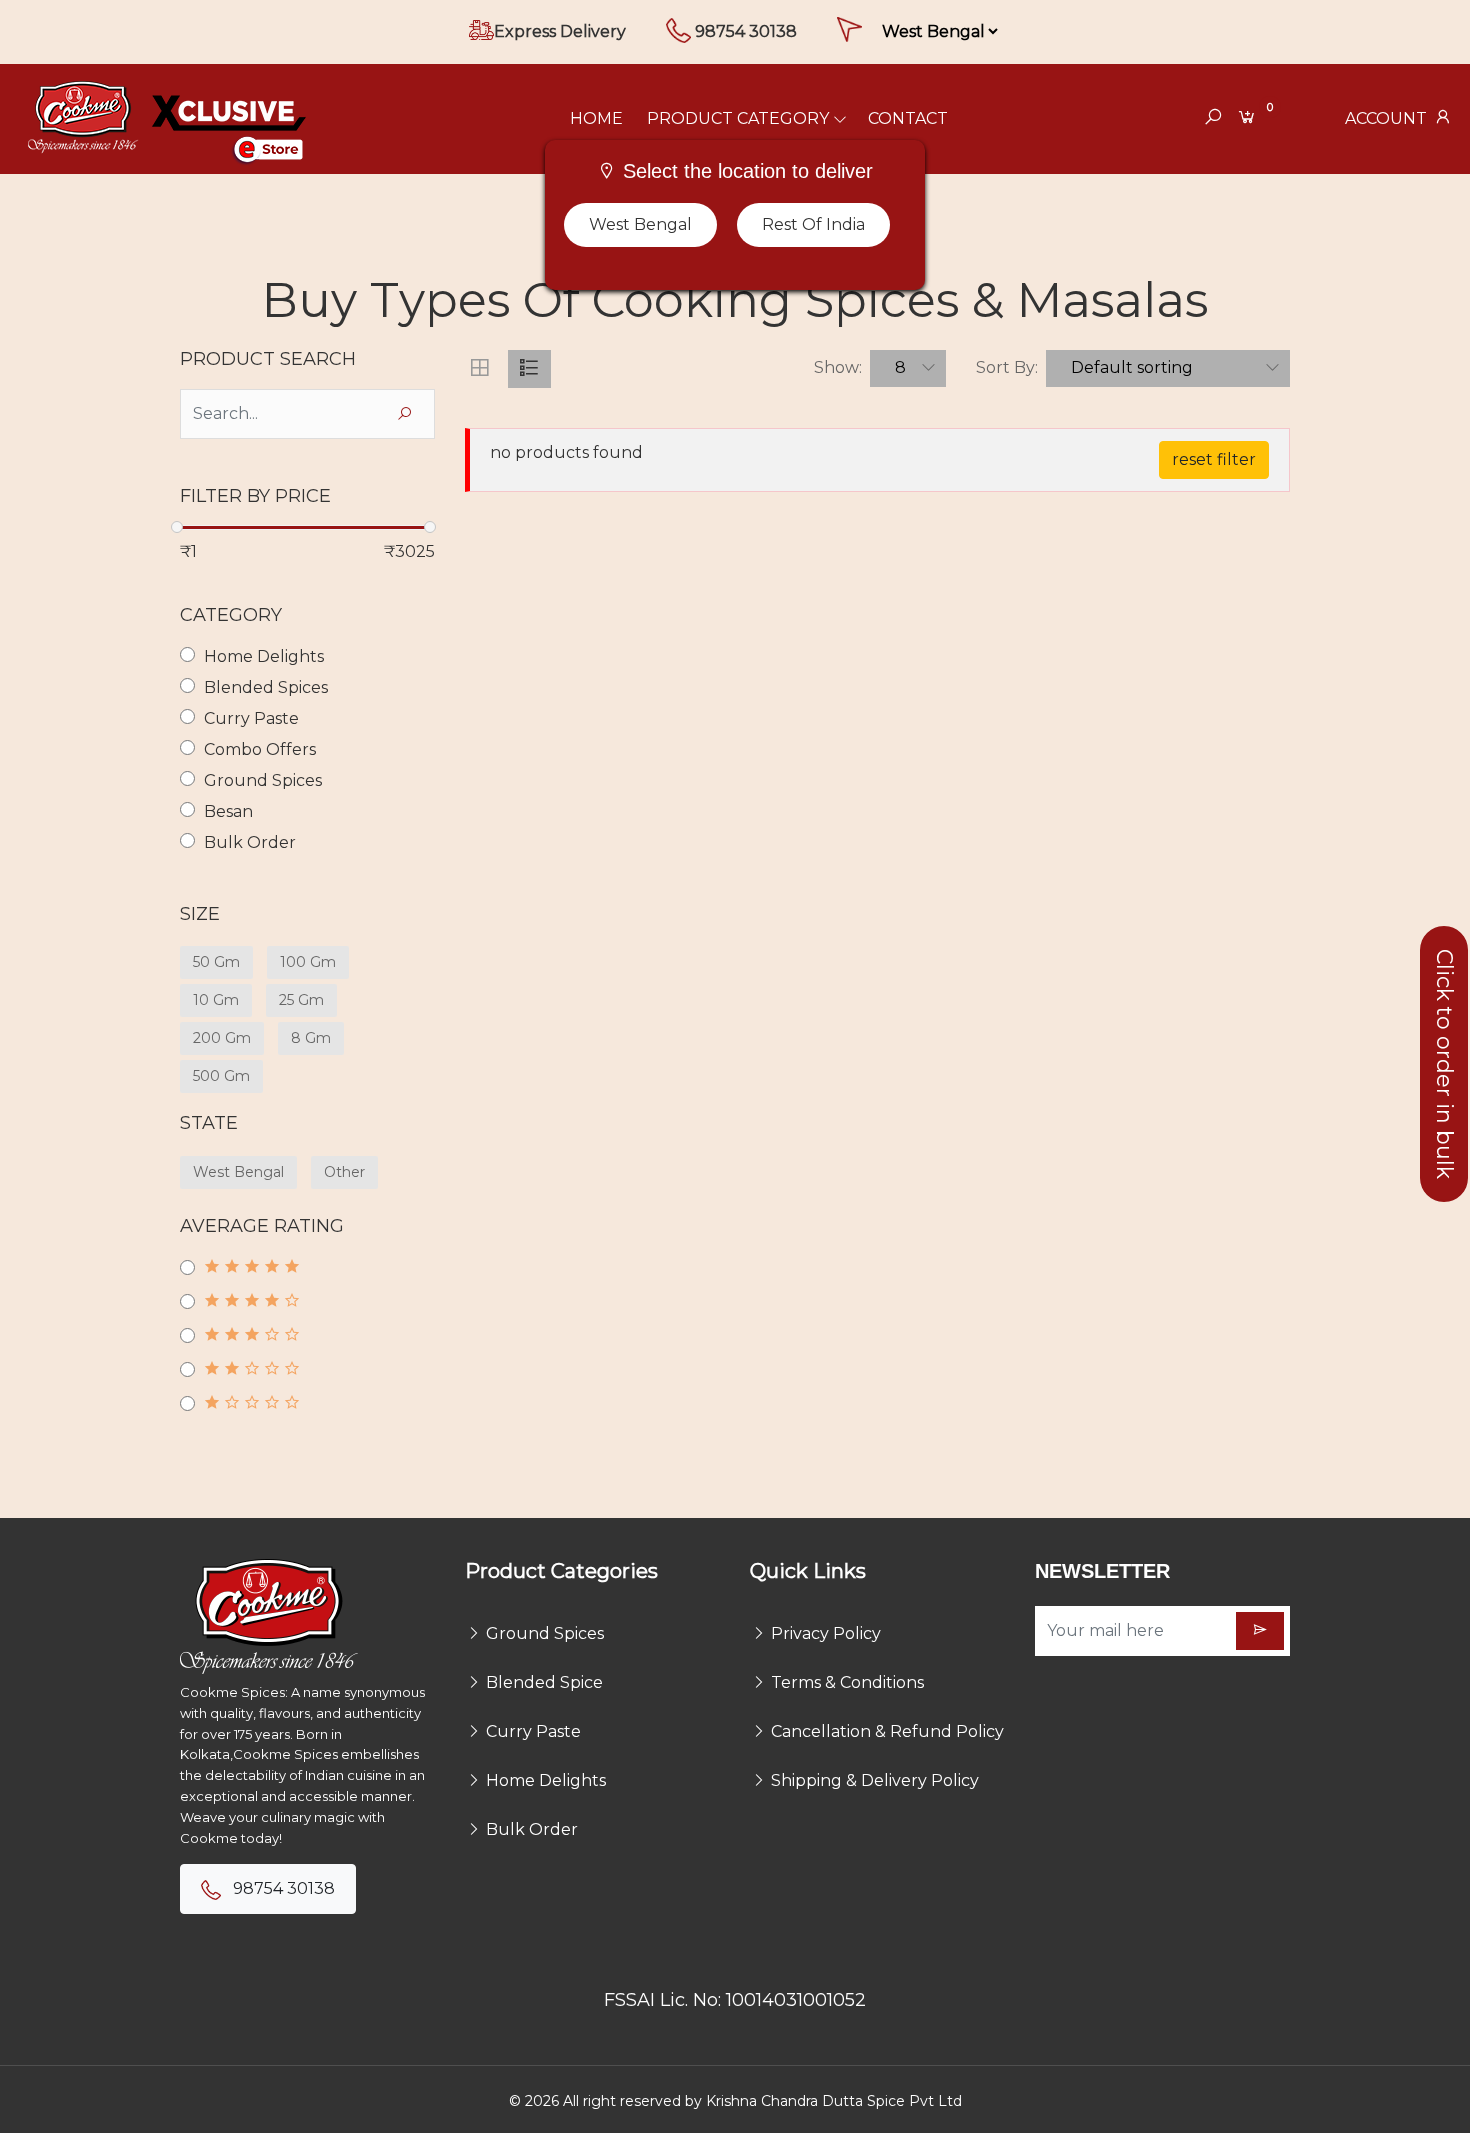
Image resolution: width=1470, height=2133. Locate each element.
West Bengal (640, 224)
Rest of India (813, 224)
